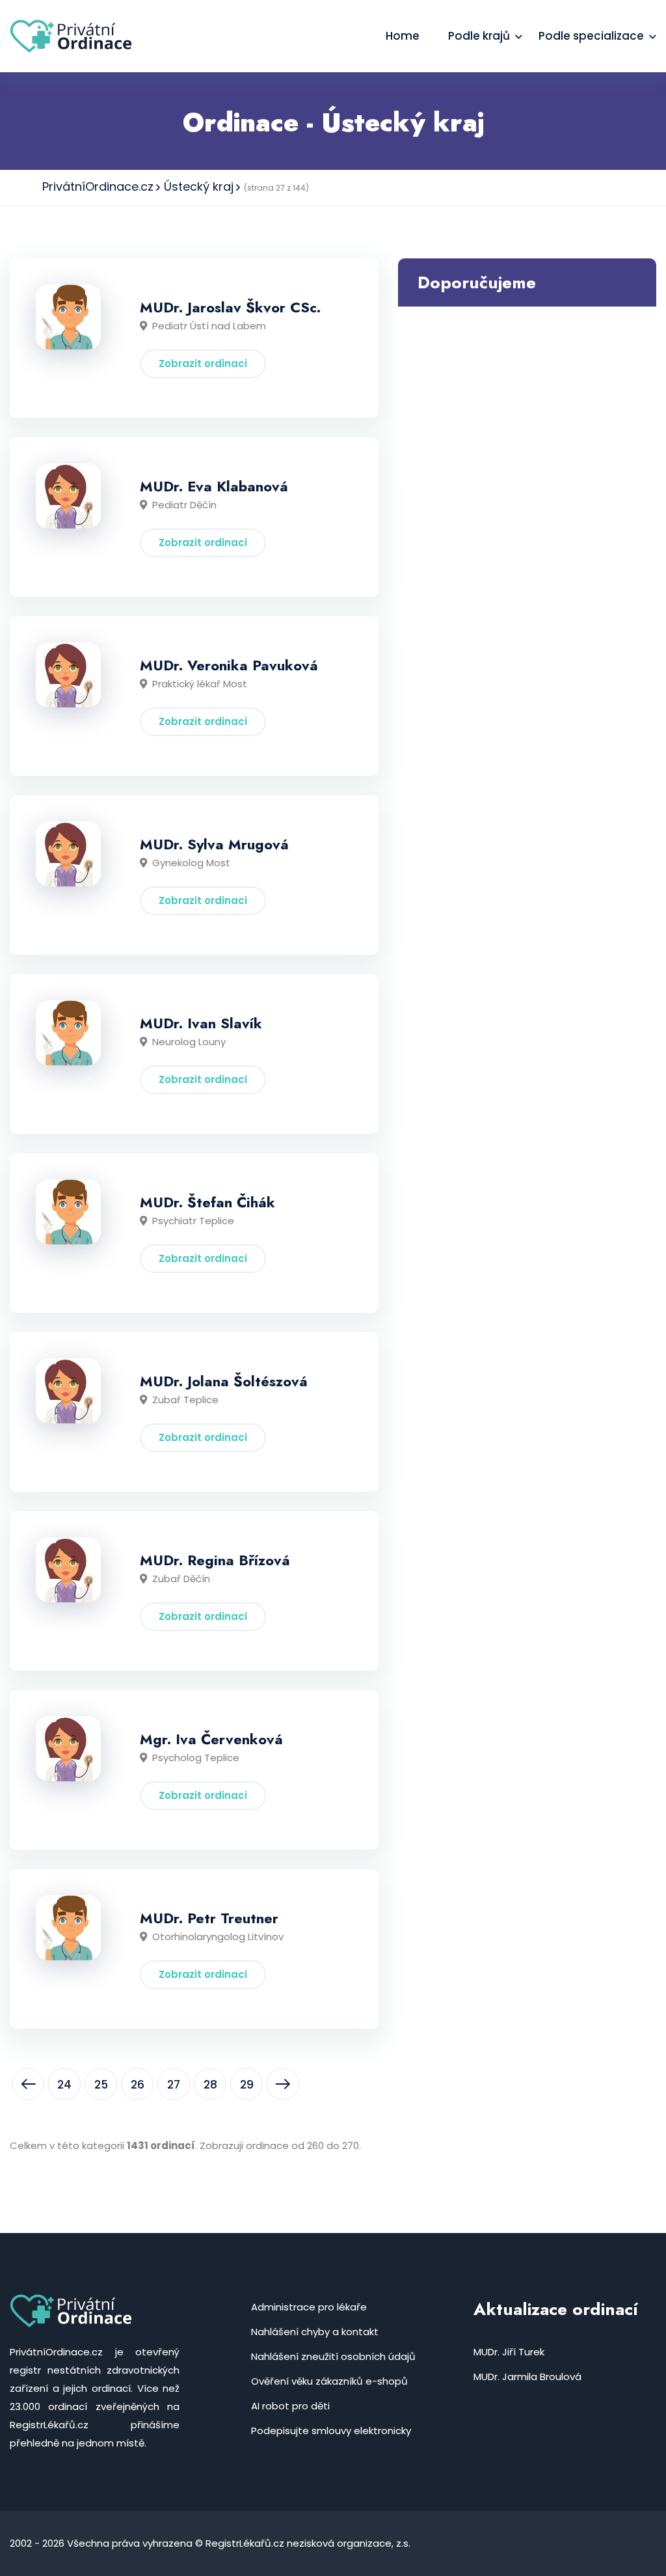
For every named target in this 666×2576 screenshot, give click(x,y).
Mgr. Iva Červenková (211, 1739)
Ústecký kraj (199, 186)
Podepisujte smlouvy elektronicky (331, 2431)
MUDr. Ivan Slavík (201, 1023)
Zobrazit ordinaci (203, 363)
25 (101, 2085)
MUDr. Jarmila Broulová (527, 2377)
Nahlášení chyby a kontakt (315, 2332)
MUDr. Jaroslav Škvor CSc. (230, 307)
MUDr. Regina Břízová (215, 1560)
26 (138, 2085)
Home (403, 36)
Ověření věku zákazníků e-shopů (329, 2381)
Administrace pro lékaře (309, 2307)
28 (210, 2085)
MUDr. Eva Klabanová (214, 486)
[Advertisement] (527, 398)
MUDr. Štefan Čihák (207, 1202)
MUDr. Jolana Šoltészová (224, 1381)
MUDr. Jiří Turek (509, 2352)
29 (247, 2085)
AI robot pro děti (290, 2406)
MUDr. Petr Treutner (209, 1918)
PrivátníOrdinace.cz (98, 186)
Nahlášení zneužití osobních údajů (333, 2356)
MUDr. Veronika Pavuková (229, 665)
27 (174, 2085)
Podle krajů (479, 36)
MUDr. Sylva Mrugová (214, 844)
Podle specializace (591, 36)
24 (64, 2085)
